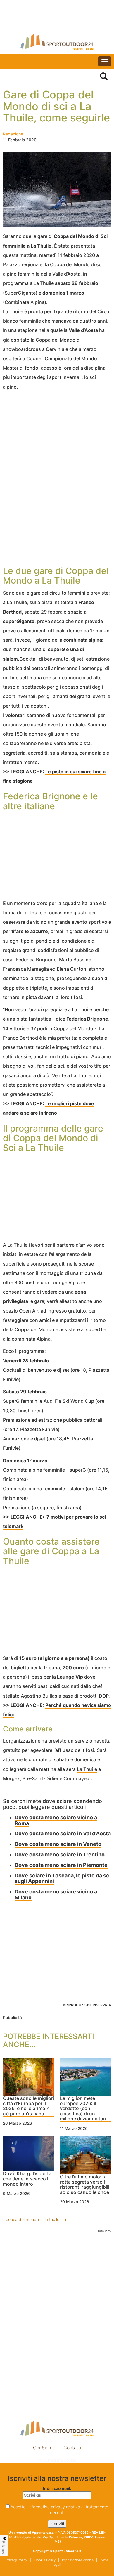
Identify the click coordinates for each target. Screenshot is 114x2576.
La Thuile (87, 1769)
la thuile (52, 2219)
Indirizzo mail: (57, 2488)
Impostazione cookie (57, 2460)
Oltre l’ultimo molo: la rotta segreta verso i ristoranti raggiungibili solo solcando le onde (85, 2185)
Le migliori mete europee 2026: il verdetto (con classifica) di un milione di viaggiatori (83, 2109)
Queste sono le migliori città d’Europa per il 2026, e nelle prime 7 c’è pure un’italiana (28, 2106)
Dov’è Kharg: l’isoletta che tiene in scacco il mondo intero (27, 2179)
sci (68, 2219)
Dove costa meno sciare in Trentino (60, 1854)
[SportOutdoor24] (57, 42)
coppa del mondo (22, 2219)
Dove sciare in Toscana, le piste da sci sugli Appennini (63, 1878)
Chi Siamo (44, 2448)
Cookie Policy (45, 2560)
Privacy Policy (17, 2560)
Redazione (13, 134)
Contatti (72, 2448)
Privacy (4, 2547)
